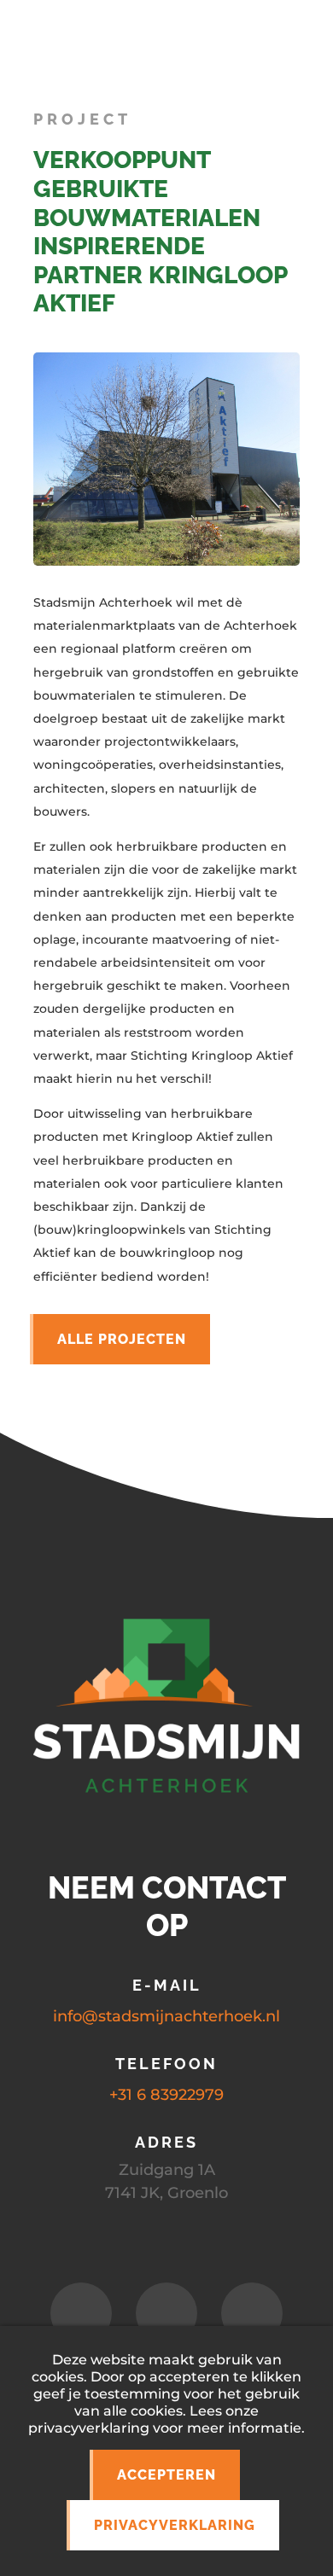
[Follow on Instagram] (166, 2313)
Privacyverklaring (175, 2525)
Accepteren (166, 2475)
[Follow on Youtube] (252, 2313)
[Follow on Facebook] (81, 2313)
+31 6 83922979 (166, 2095)
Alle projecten (122, 1339)
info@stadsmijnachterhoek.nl (166, 2016)
